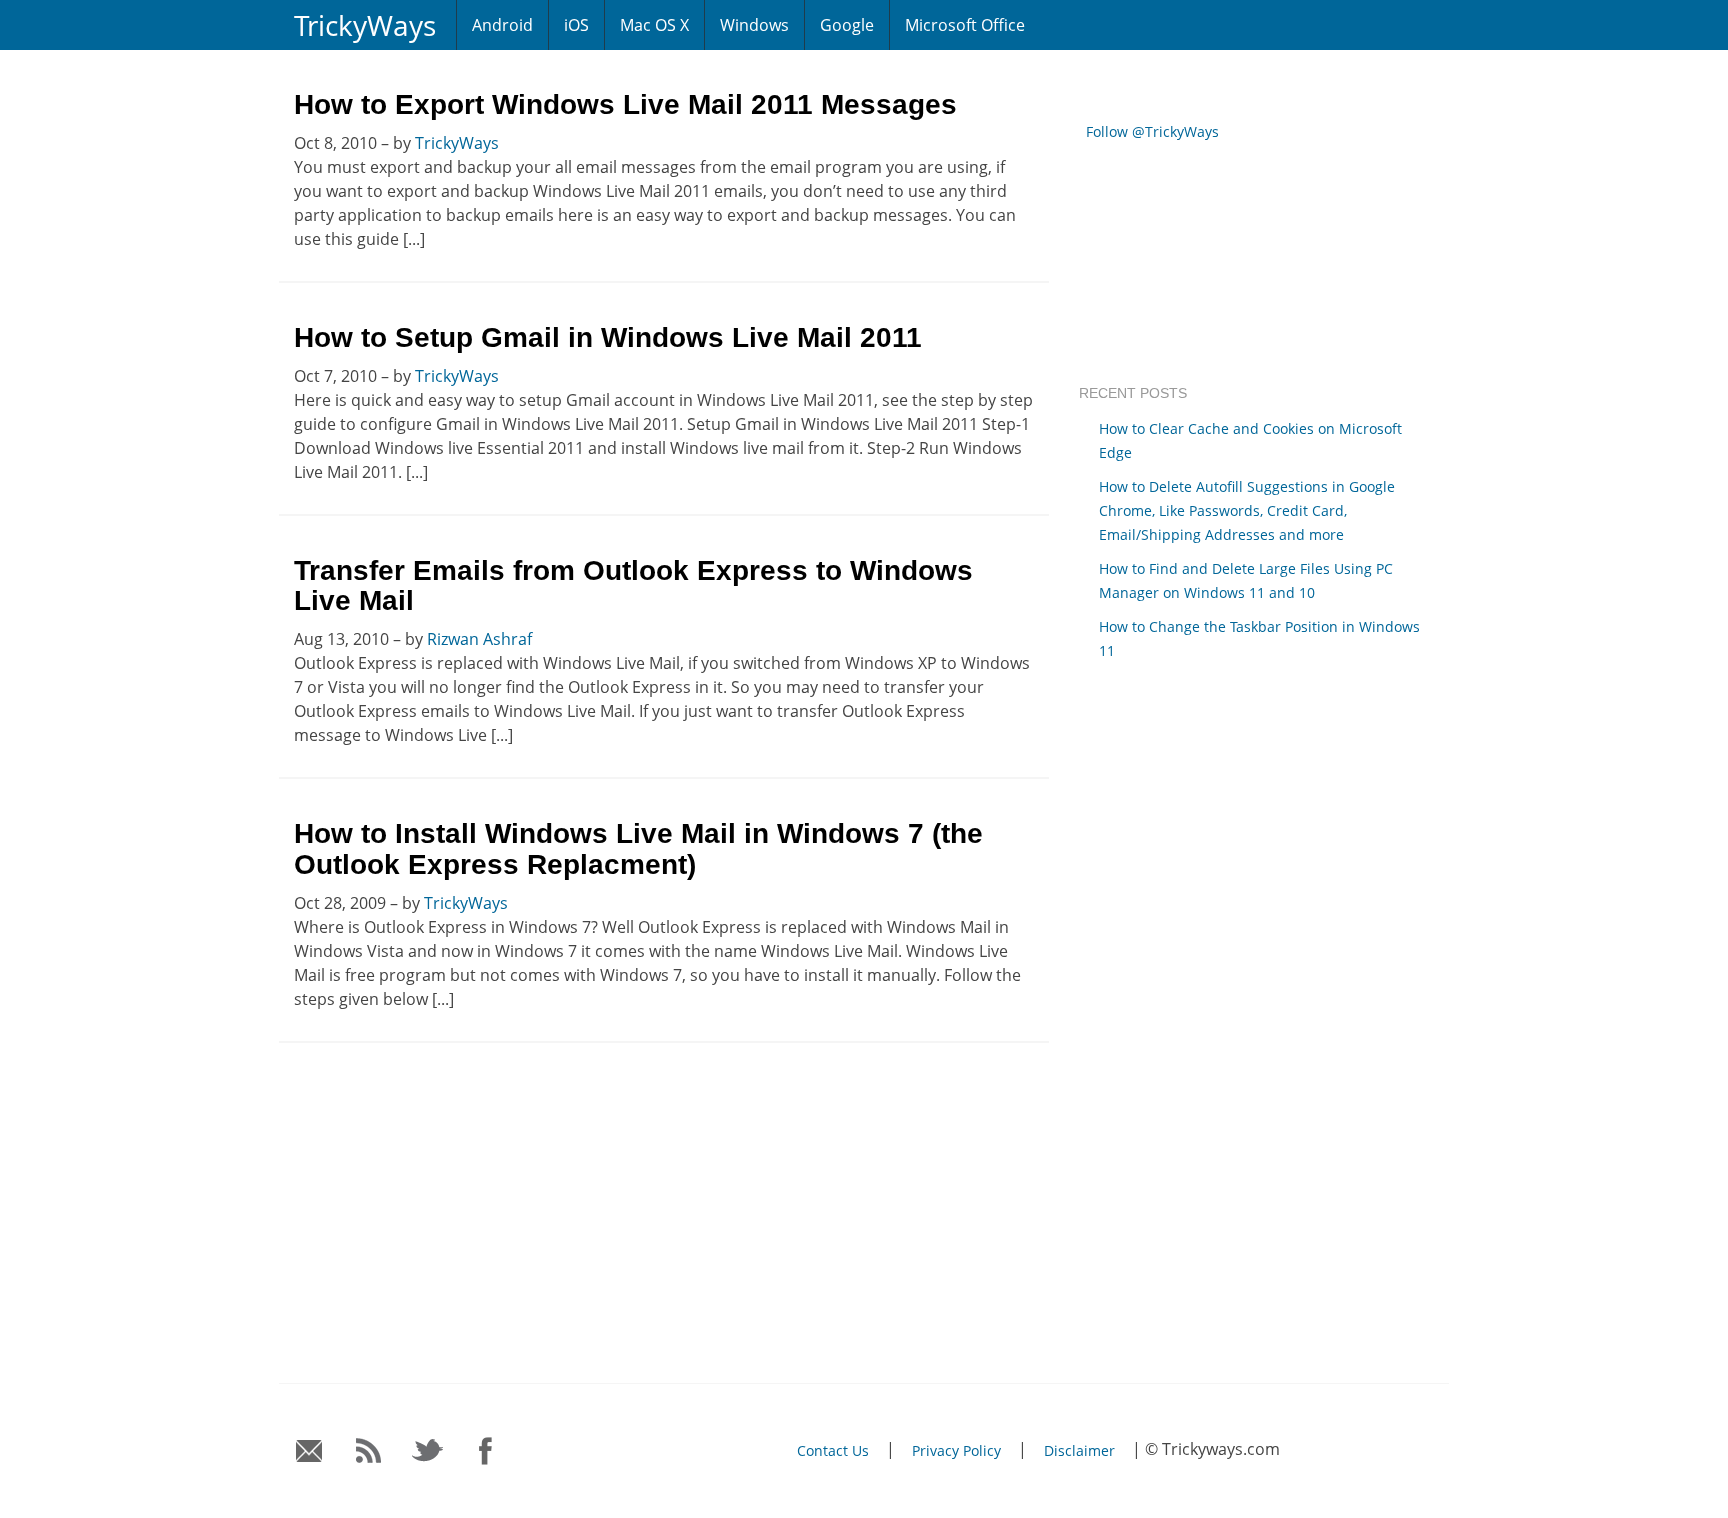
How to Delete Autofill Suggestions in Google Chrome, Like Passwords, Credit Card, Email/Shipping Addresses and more (1247, 510)
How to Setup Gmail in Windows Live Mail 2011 (608, 337)
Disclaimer (1079, 1450)
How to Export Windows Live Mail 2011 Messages (625, 104)
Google (847, 25)
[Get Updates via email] (309, 1451)
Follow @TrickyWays (1152, 131)
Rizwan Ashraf (479, 639)
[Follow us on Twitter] (427, 1451)
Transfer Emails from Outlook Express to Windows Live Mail (633, 586)
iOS (576, 25)
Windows (754, 25)
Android (502, 25)
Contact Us (833, 1450)
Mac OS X (654, 25)
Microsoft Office (965, 25)
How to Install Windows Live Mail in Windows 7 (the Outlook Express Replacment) (638, 849)
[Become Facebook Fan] (486, 1451)
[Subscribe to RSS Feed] (368, 1451)
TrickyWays (365, 25)
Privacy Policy (956, 1450)
